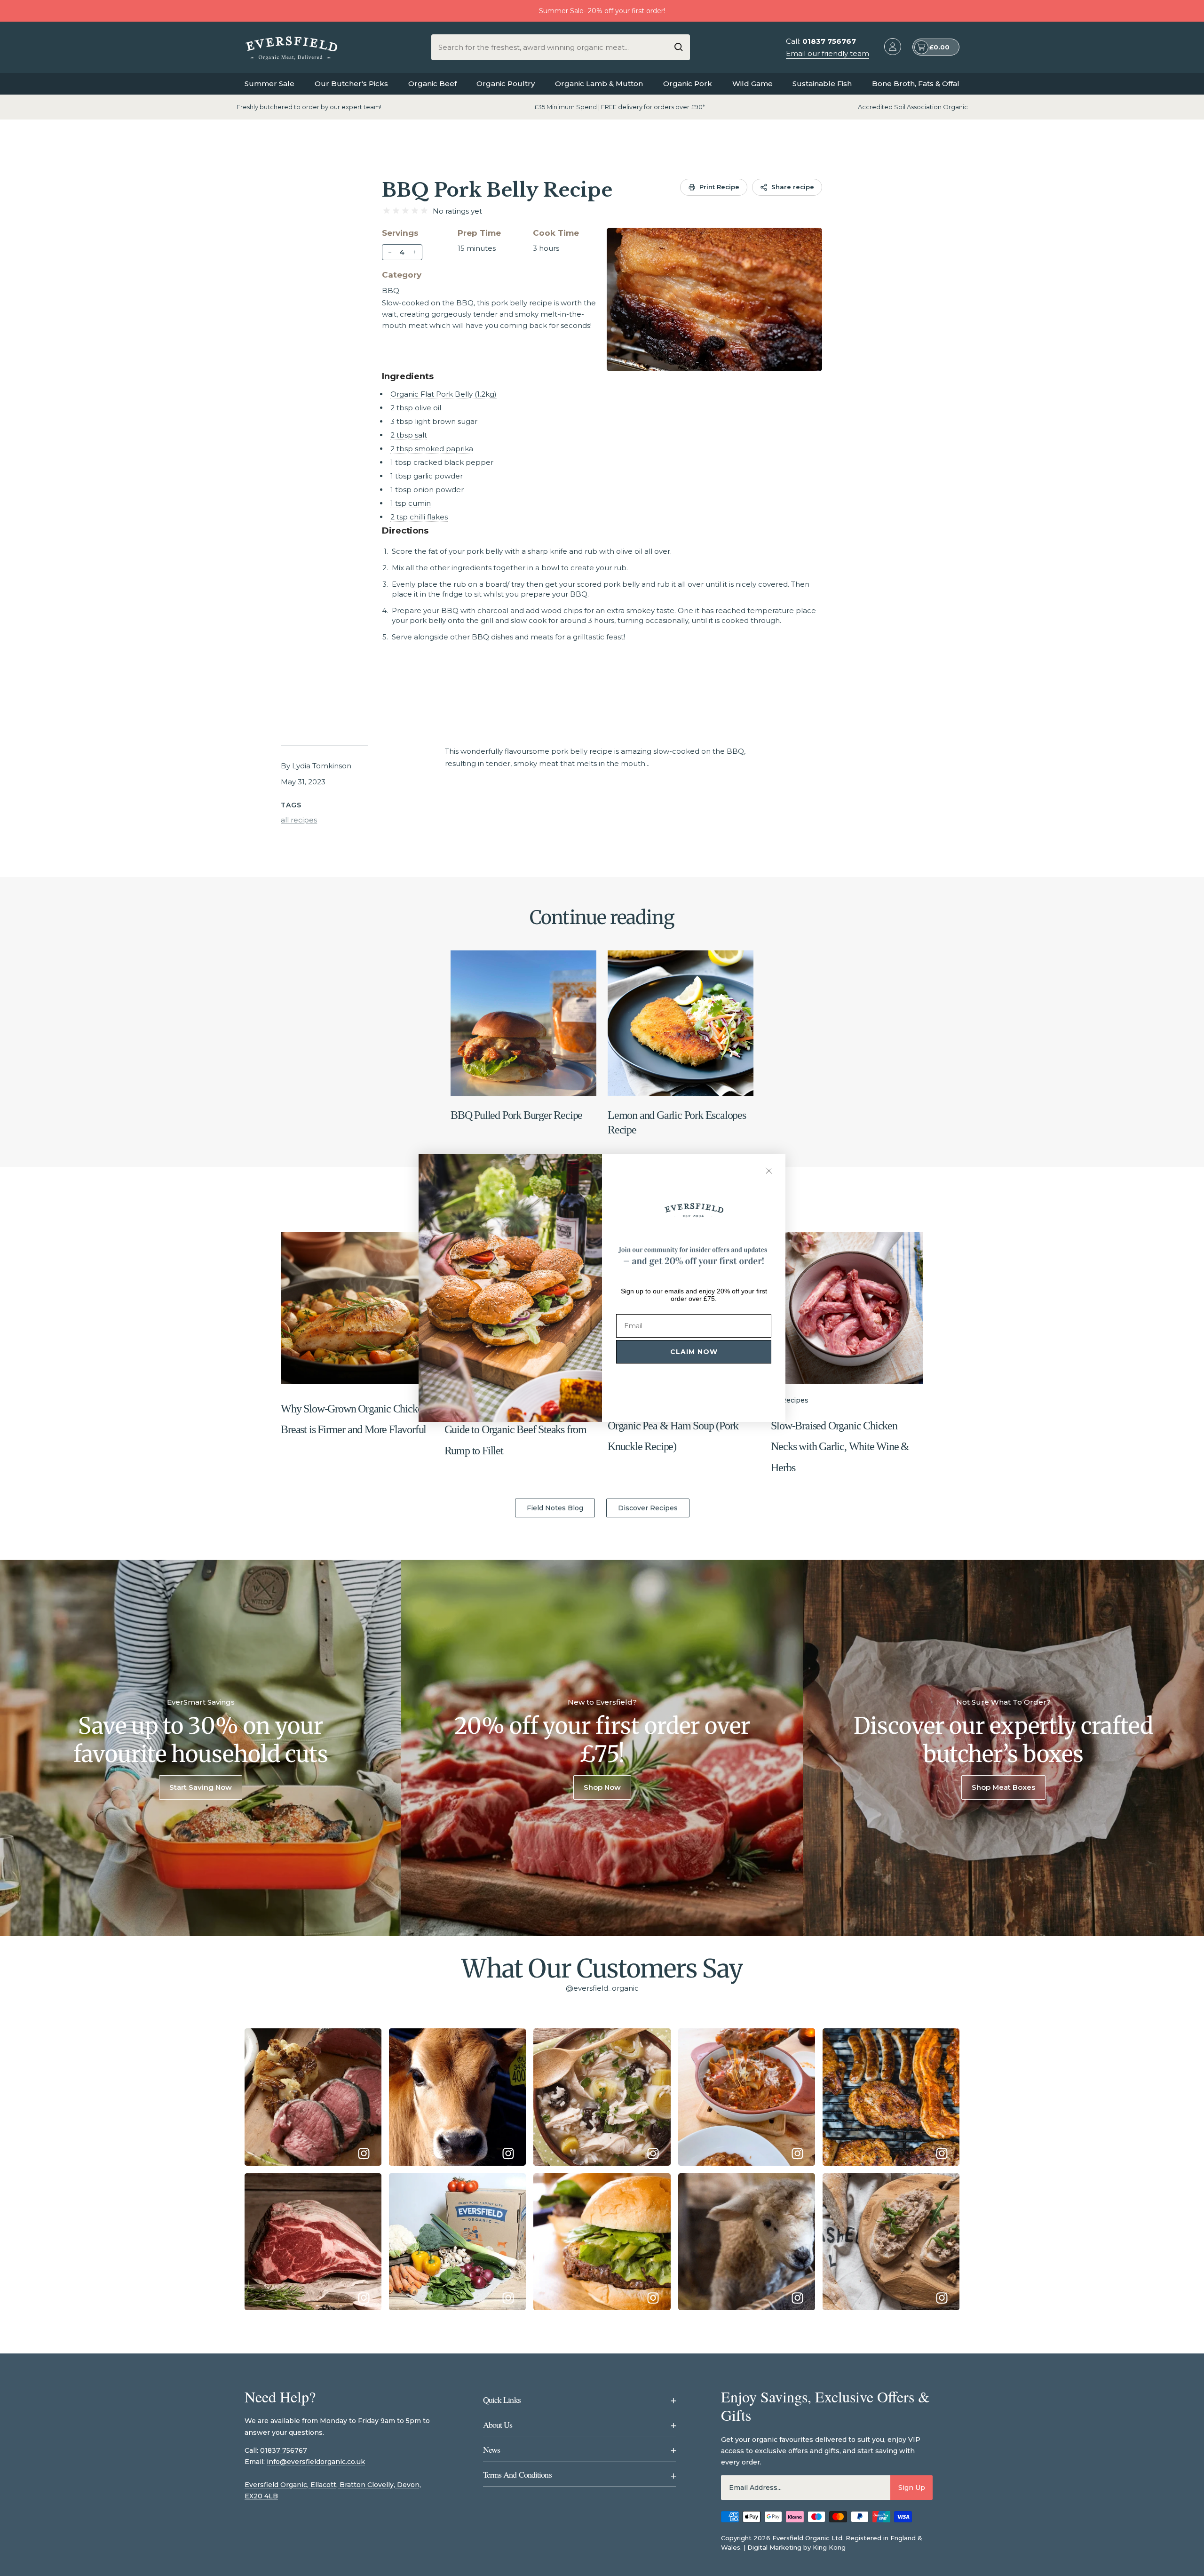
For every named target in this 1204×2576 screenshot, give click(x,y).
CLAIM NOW (694, 1352)
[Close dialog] (769, 1171)
